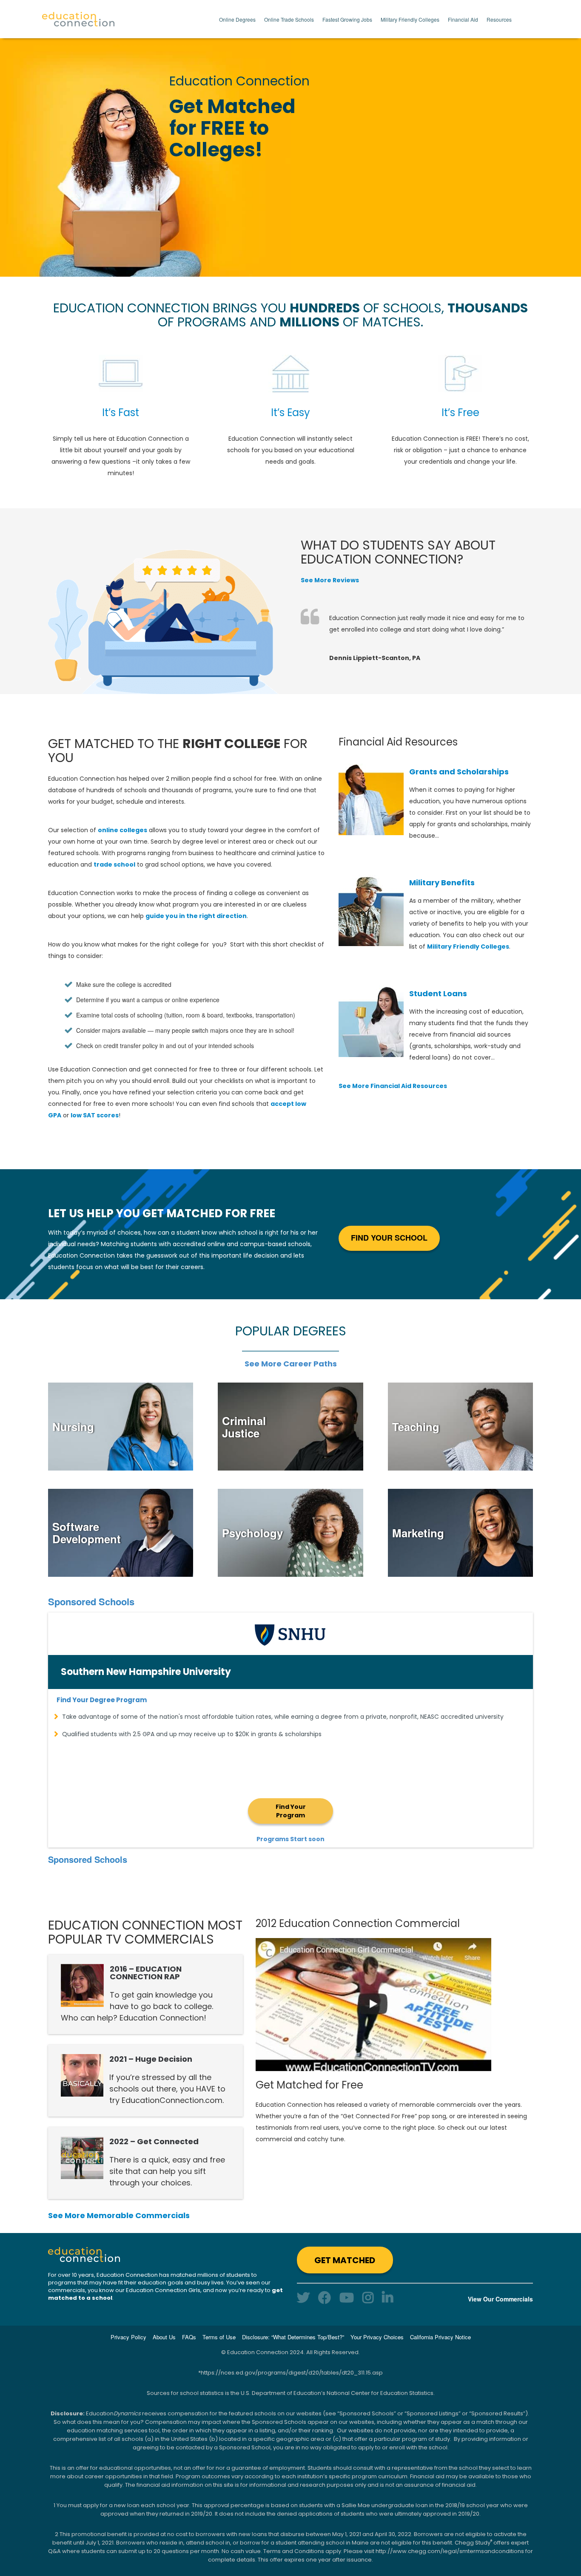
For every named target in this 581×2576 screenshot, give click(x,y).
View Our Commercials (500, 2299)
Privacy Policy (128, 2337)
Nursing (73, 1427)
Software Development (87, 1533)
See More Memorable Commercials (119, 2215)
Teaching (416, 1427)
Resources (499, 19)
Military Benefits (442, 883)
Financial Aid (463, 19)
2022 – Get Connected (154, 2141)
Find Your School (389, 1238)
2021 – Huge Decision (151, 2059)
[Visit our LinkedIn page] (387, 2297)
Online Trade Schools (289, 19)
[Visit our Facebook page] (325, 2297)
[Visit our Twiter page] (303, 2297)
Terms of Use (219, 2337)
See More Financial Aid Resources (393, 1086)
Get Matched (345, 2260)
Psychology (252, 1533)
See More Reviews (330, 580)
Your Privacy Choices (377, 2337)
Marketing (418, 1533)
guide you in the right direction (196, 916)
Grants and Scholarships (459, 772)
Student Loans (438, 993)
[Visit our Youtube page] (347, 2297)
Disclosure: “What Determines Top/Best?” (293, 2337)
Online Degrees (237, 19)
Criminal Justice (244, 1427)
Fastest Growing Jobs (347, 19)
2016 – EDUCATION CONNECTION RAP (146, 1973)
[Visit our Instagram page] (368, 2297)
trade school (114, 864)
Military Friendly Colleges (410, 19)
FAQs (189, 2337)
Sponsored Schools (91, 1601)
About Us (164, 2337)
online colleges (122, 830)
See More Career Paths (291, 1364)
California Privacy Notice (440, 2337)
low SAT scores (95, 1115)
